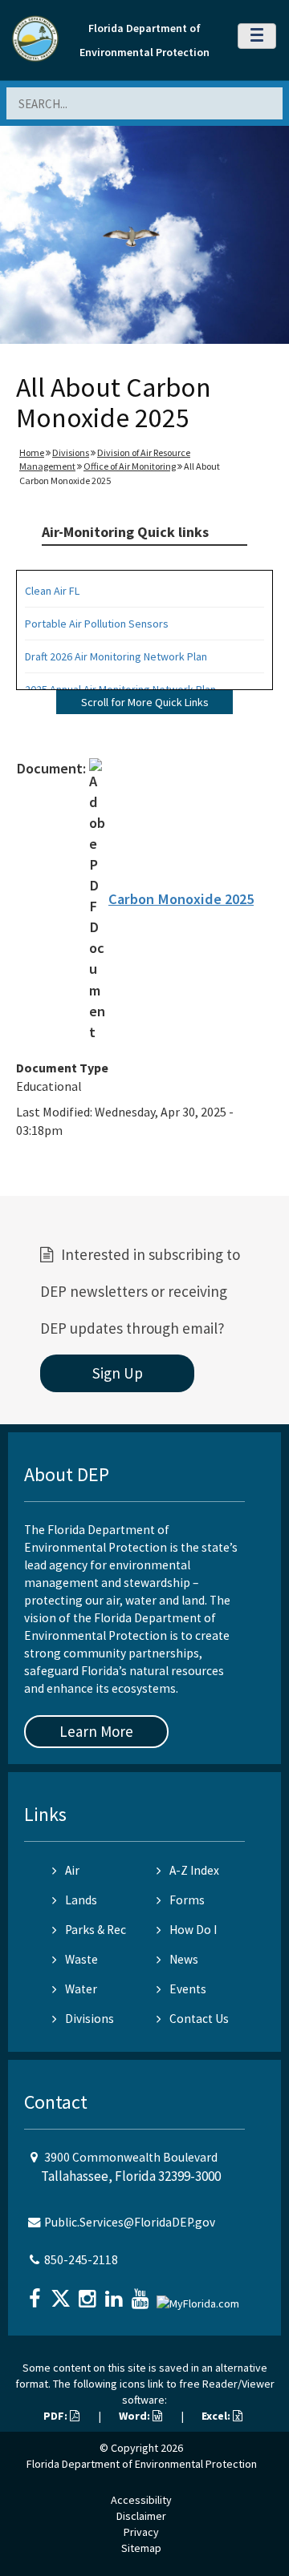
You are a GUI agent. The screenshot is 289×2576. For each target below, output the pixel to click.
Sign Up (118, 1373)
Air (72, 1870)
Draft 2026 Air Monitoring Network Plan (116, 656)
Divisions (71, 452)
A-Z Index (194, 1870)
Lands (81, 1900)
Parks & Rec (96, 1930)
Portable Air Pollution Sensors (97, 624)
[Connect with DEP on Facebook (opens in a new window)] (36, 2293)
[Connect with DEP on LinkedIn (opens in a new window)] (116, 2293)
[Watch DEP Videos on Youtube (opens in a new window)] (142, 2293)
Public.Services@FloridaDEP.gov (130, 2222)
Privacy (141, 2532)
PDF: (57, 2416)
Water (81, 1989)
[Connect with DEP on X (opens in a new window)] (63, 2293)
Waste (81, 1959)
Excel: (217, 2416)
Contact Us (199, 2019)
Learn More (96, 1731)
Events (188, 1989)
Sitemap (141, 2548)
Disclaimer (141, 2516)
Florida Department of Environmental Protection (142, 2464)
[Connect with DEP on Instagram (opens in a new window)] (89, 2293)
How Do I (193, 1930)
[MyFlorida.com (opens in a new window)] (200, 2297)
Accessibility (141, 2500)
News (184, 1959)
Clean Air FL (52, 591)
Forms (187, 1900)
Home (32, 452)
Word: (136, 2416)
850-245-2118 (81, 2260)
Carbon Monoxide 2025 (181, 899)
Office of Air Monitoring (130, 466)
